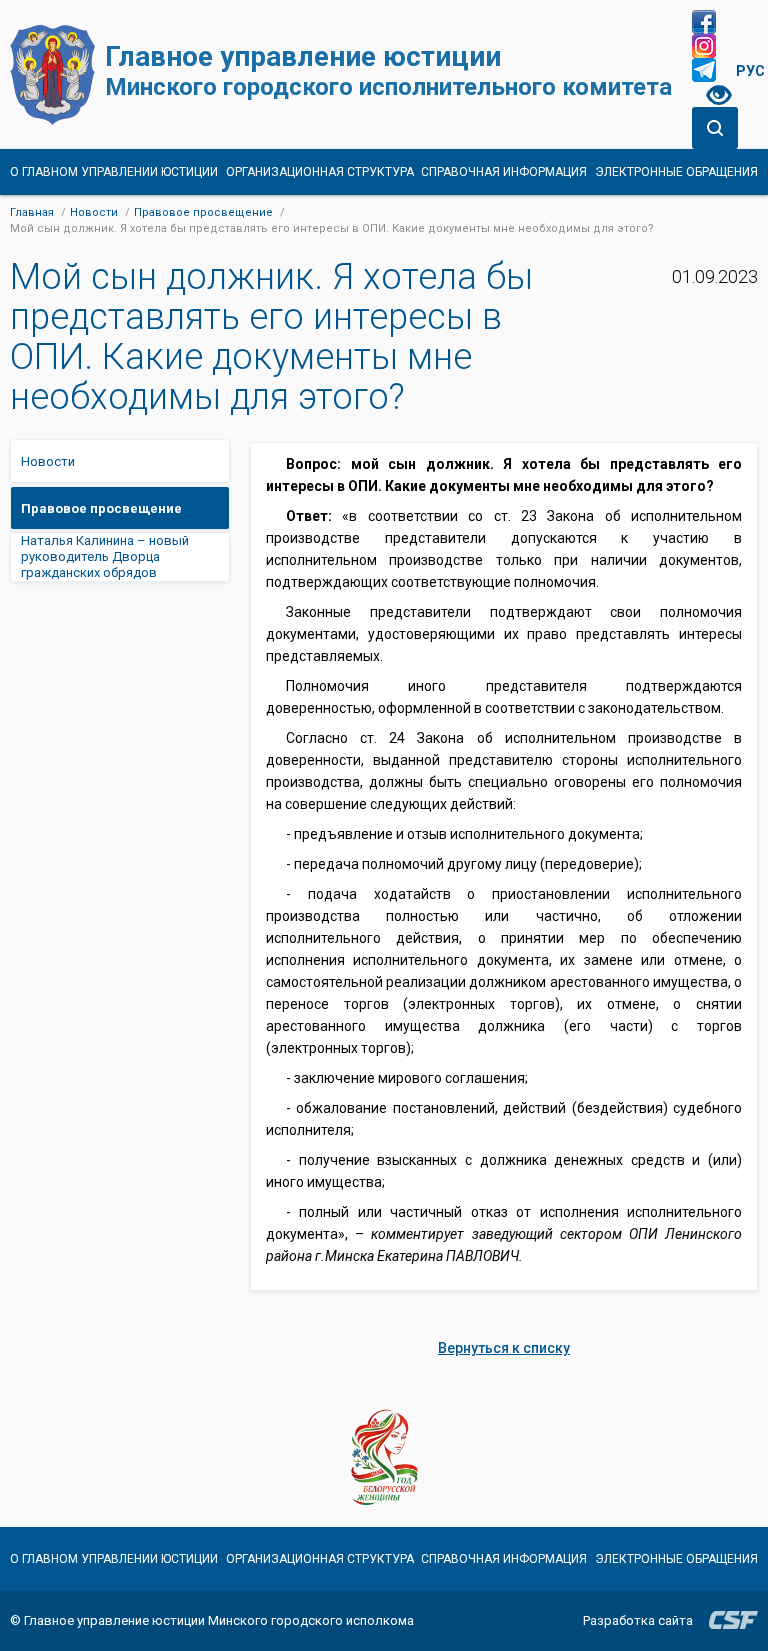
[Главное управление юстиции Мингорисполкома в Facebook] (704, 22)
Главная (32, 212)
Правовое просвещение (203, 212)
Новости (94, 212)
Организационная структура (320, 172)
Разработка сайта (638, 1620)
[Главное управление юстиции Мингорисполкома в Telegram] (704, 70)
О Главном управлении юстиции (114, 172)
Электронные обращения (676, 172)
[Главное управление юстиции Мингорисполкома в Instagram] (704, 46)
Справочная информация (504, 172)
